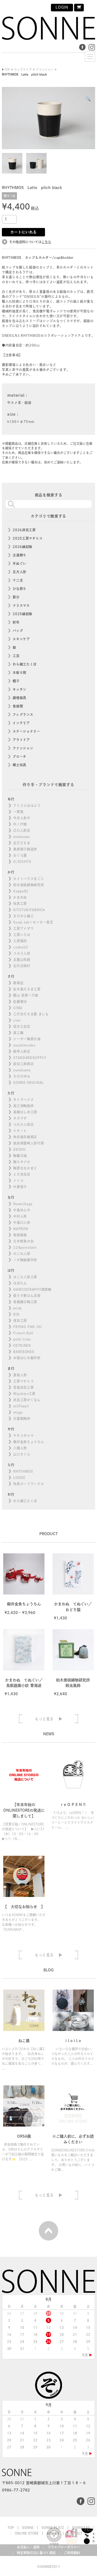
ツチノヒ (20, 1131)
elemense (22, 837)
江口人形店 (22, 830)
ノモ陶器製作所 (25, 1260)
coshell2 (21, 947)
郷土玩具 (20, 765)
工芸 (16, 656)
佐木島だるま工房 (27, 989)
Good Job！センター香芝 (33, 922)
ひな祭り (20, 589)
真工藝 (18, 1033)
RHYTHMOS (23, 1471)
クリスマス (21, 605)
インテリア (21, 723)
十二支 (18, 580)
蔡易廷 (18, 983)
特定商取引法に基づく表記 (36, 2553)
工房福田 (20, 941)
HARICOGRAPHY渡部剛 (32, 1289)
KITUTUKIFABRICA (29, 910)
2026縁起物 (22, 547)
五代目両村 (22, 966)
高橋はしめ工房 (25, 1112)
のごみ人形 (22, 1254)
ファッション (23, 748)
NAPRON (21, 1229)
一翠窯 (18, 812)
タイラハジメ (23, 1100)
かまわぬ (20, 897)
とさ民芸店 (22, 1174)
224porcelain (25, 1247)
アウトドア (21, 740)
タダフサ (20, 1118)
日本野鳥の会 (23, 1241)
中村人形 (20, 1216)
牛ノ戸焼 (20, 824)
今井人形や (22, 818)
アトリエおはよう (27, 806)
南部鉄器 (20, 1235)
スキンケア (21, 639)
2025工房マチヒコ (28, 538)
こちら (46, 242)
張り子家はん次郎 (27, 1296)
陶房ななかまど (25, 1168)
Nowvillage (23, 1204)
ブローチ (20, 757)
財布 (16, 622)
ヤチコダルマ (23, 1436)
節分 (16, 597)
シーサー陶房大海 (27, 1039)
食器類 (18, 706)
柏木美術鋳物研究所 (29, 885)
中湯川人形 (22, 1222)
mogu (18, 1412)
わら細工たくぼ (25, 664)
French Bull (23, 1333)
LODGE (19, 1478)
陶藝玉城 (20, 1156)
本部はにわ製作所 (27, 1358)
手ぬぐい (20, 563)
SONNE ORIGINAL (29, 1082)
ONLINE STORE (27, 2533)
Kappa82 (21, 891)
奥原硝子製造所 (25, 849)
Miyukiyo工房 (24, 1394)
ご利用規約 (72, 2553)
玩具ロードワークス (29, 1484)
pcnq (17, 1308)
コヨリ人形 (22, 953)
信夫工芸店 (22, 1026)
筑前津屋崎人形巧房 (29, 1143)
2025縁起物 (22, 614)
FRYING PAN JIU (27, 1327)
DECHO (19, 1149)
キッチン (20, 689)
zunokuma (22, 1070)
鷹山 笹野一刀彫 (26, 995)
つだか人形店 (23, 1124)
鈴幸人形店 (22, 1051)
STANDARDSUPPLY (30, 1058)
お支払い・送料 (28, 2547)
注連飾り (20, 555)
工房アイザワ (23, 928)
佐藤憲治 (20, 1002)
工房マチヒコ (23, 1381)
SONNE (28, 2528)
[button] (88, 99)
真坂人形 (20, 1375)
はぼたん (20, 1283)
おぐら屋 (20, 855)
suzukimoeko (24, 1045)
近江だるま (22, 843)
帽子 (16, 681)
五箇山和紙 (22, 960)
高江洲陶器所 (23, 1106)
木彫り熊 (20, 673)
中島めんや (22, 1210)
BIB (16, 1314)
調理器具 (20, 698)
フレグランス (23, 715)
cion (17, 1020)
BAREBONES (24, 1352)
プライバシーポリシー (64, 2547)
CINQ (18, 1008)
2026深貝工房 (24, 530)
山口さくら (22, 1454)
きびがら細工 (23, 916)
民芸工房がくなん (27, 1400)
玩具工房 (20, 904)
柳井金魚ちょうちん (29, 1442)
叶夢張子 (20, 1187)
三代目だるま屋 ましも (31, 1014)
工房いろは (22, 935)
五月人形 (20, 572)
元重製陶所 (22, 1419)
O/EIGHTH (22, 862)
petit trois (22, 1339)
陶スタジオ (22, 1162)
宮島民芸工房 (23, 1387)
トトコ (18, 1181)
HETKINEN (22, 1345)
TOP (11, 2528)
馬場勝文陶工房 (25, 1302)
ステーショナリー (26, 731)
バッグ (18, 631)
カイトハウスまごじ (29, 879)
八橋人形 (20, 1448)
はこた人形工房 (25, 1277)
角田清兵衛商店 (25, 1137)
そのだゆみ (22, 1076)
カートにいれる (23, 232)
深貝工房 (20, 1320)
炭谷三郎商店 (23, 1064)
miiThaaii (21, 1406)
